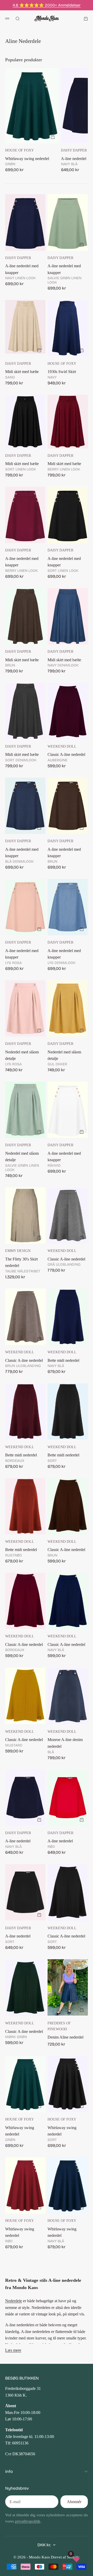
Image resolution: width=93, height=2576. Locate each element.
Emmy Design (18, 1251)
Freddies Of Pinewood (59, 2026)
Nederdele (14, 2301)
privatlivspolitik (28, 2521)
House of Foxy (20, 150)
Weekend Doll (62, 746)
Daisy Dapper (74, 150)
